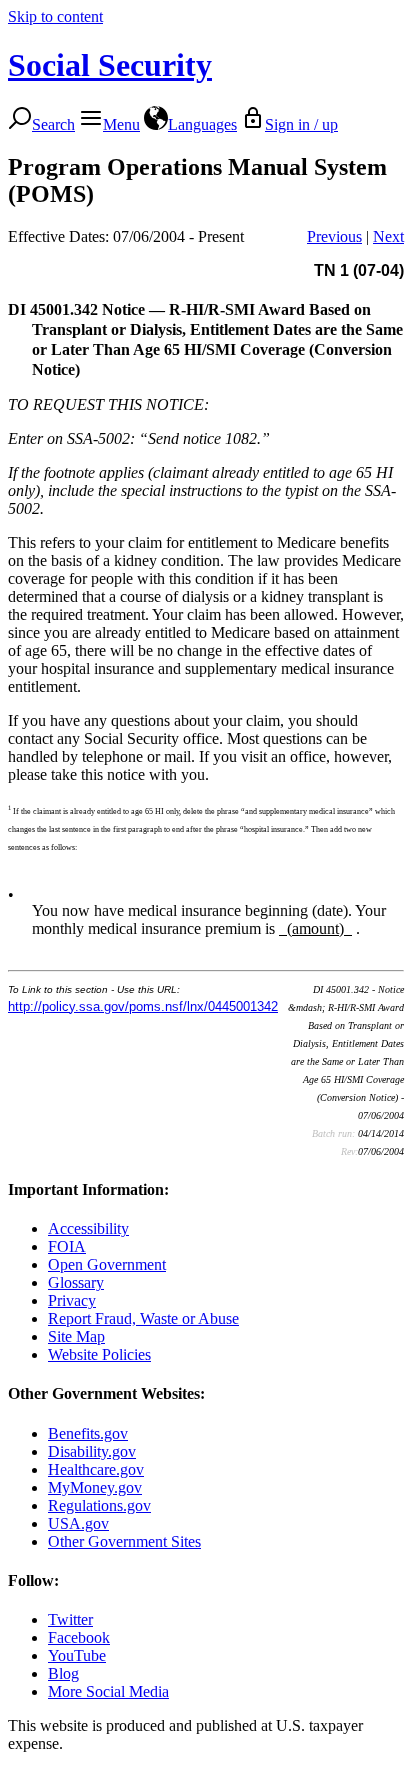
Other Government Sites (124, 1541)
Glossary (76, 1282)
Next (388, 236)
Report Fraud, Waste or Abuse (143, 1318)
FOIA (67, 1246)
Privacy (72, 1300)
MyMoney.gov (95, 1487)
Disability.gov (92, 1451)
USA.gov (78, 1523)
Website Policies (99, 1354)
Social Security (110, 65)
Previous (334, 236)
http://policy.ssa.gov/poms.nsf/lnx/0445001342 (143, 1006)
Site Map (76, 1336)
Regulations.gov (99, 1505)
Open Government (107, 1264)
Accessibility (88, 1228)
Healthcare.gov (96, 1469)
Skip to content (55, 16)
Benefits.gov (88, 1433)
